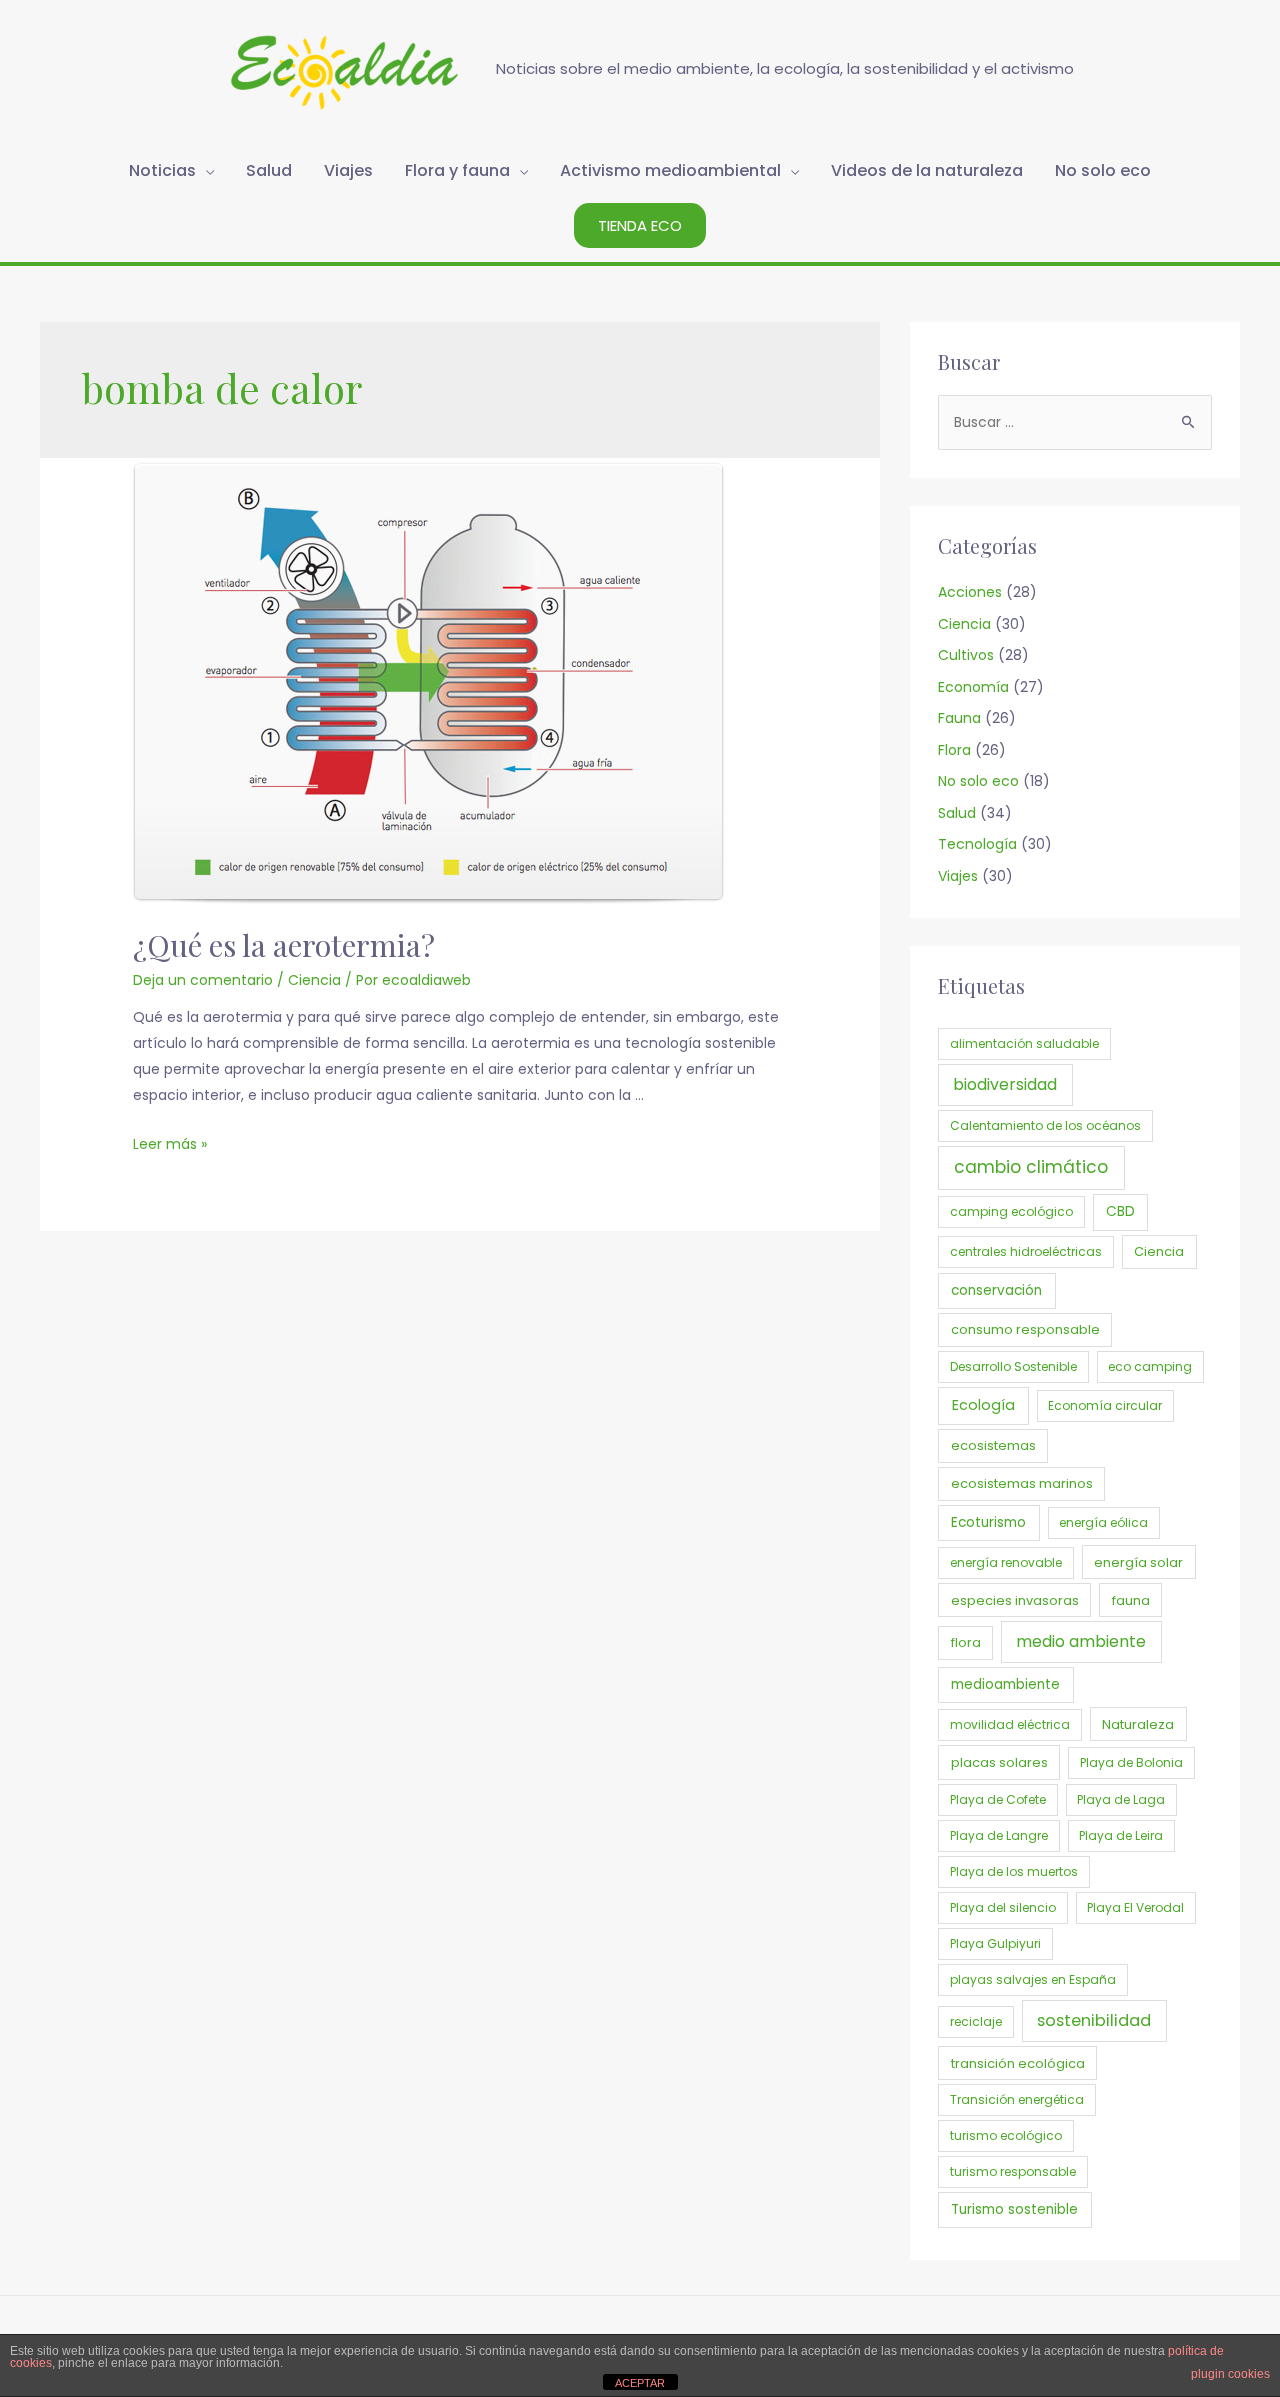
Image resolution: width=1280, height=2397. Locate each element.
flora (966, 1642)
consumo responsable (1025, 1329)
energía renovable (1006, 1562)
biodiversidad (1005, 1084)
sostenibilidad (1094, 2020)
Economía (973, 687)
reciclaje (976, 2021)
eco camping (1150, 1366)
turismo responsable (1013, 2171)
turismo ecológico (1006, 2135)
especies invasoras (1015, 1600)
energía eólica (1103, 1522)
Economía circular (1105, 1405)
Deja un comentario (203, 980)
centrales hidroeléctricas (1026, 1251)
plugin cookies (1230, 2374)
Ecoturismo (988, 1522)
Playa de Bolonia (1131, 1762)
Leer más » (170, 1144)
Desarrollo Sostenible (1013, 1366)
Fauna (959, 718)
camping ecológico (1011, 1211)
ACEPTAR (640, 2383)
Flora (954, 750)
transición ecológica (1018, 2063)
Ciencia (314, 980)
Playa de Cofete (998, 1799)
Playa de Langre (999, 1835)
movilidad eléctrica (1010, 1724)
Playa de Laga (1121, 1799)
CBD (1120, 1211)
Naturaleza (1138, 1724)
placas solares (999, 1762)
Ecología (983, 1405)
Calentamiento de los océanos (1045, 1125)
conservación (996, 1290)
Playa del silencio (1003, 1907)
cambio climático (1031, 1167)
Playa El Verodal (1135, 1907)
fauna (1131, 1600)
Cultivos (966, 655)
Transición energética (1017, 2099)
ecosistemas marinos (1022, 1483)
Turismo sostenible (1014, 2209)
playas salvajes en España (1033, 1979)
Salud (957, 813)
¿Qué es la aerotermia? (284, 945)
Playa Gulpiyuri (995, 1943)
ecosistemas (993, 1445)
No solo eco (978, 781)
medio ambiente (1081, 1641)
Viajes (958, 876)
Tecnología (977, 844)
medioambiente (1005, 1684)
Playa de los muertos (1014, 1871)
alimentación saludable (1024, 1043)
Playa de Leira (1121, 1835)
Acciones (970, 592)
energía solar (1138, 1562)
